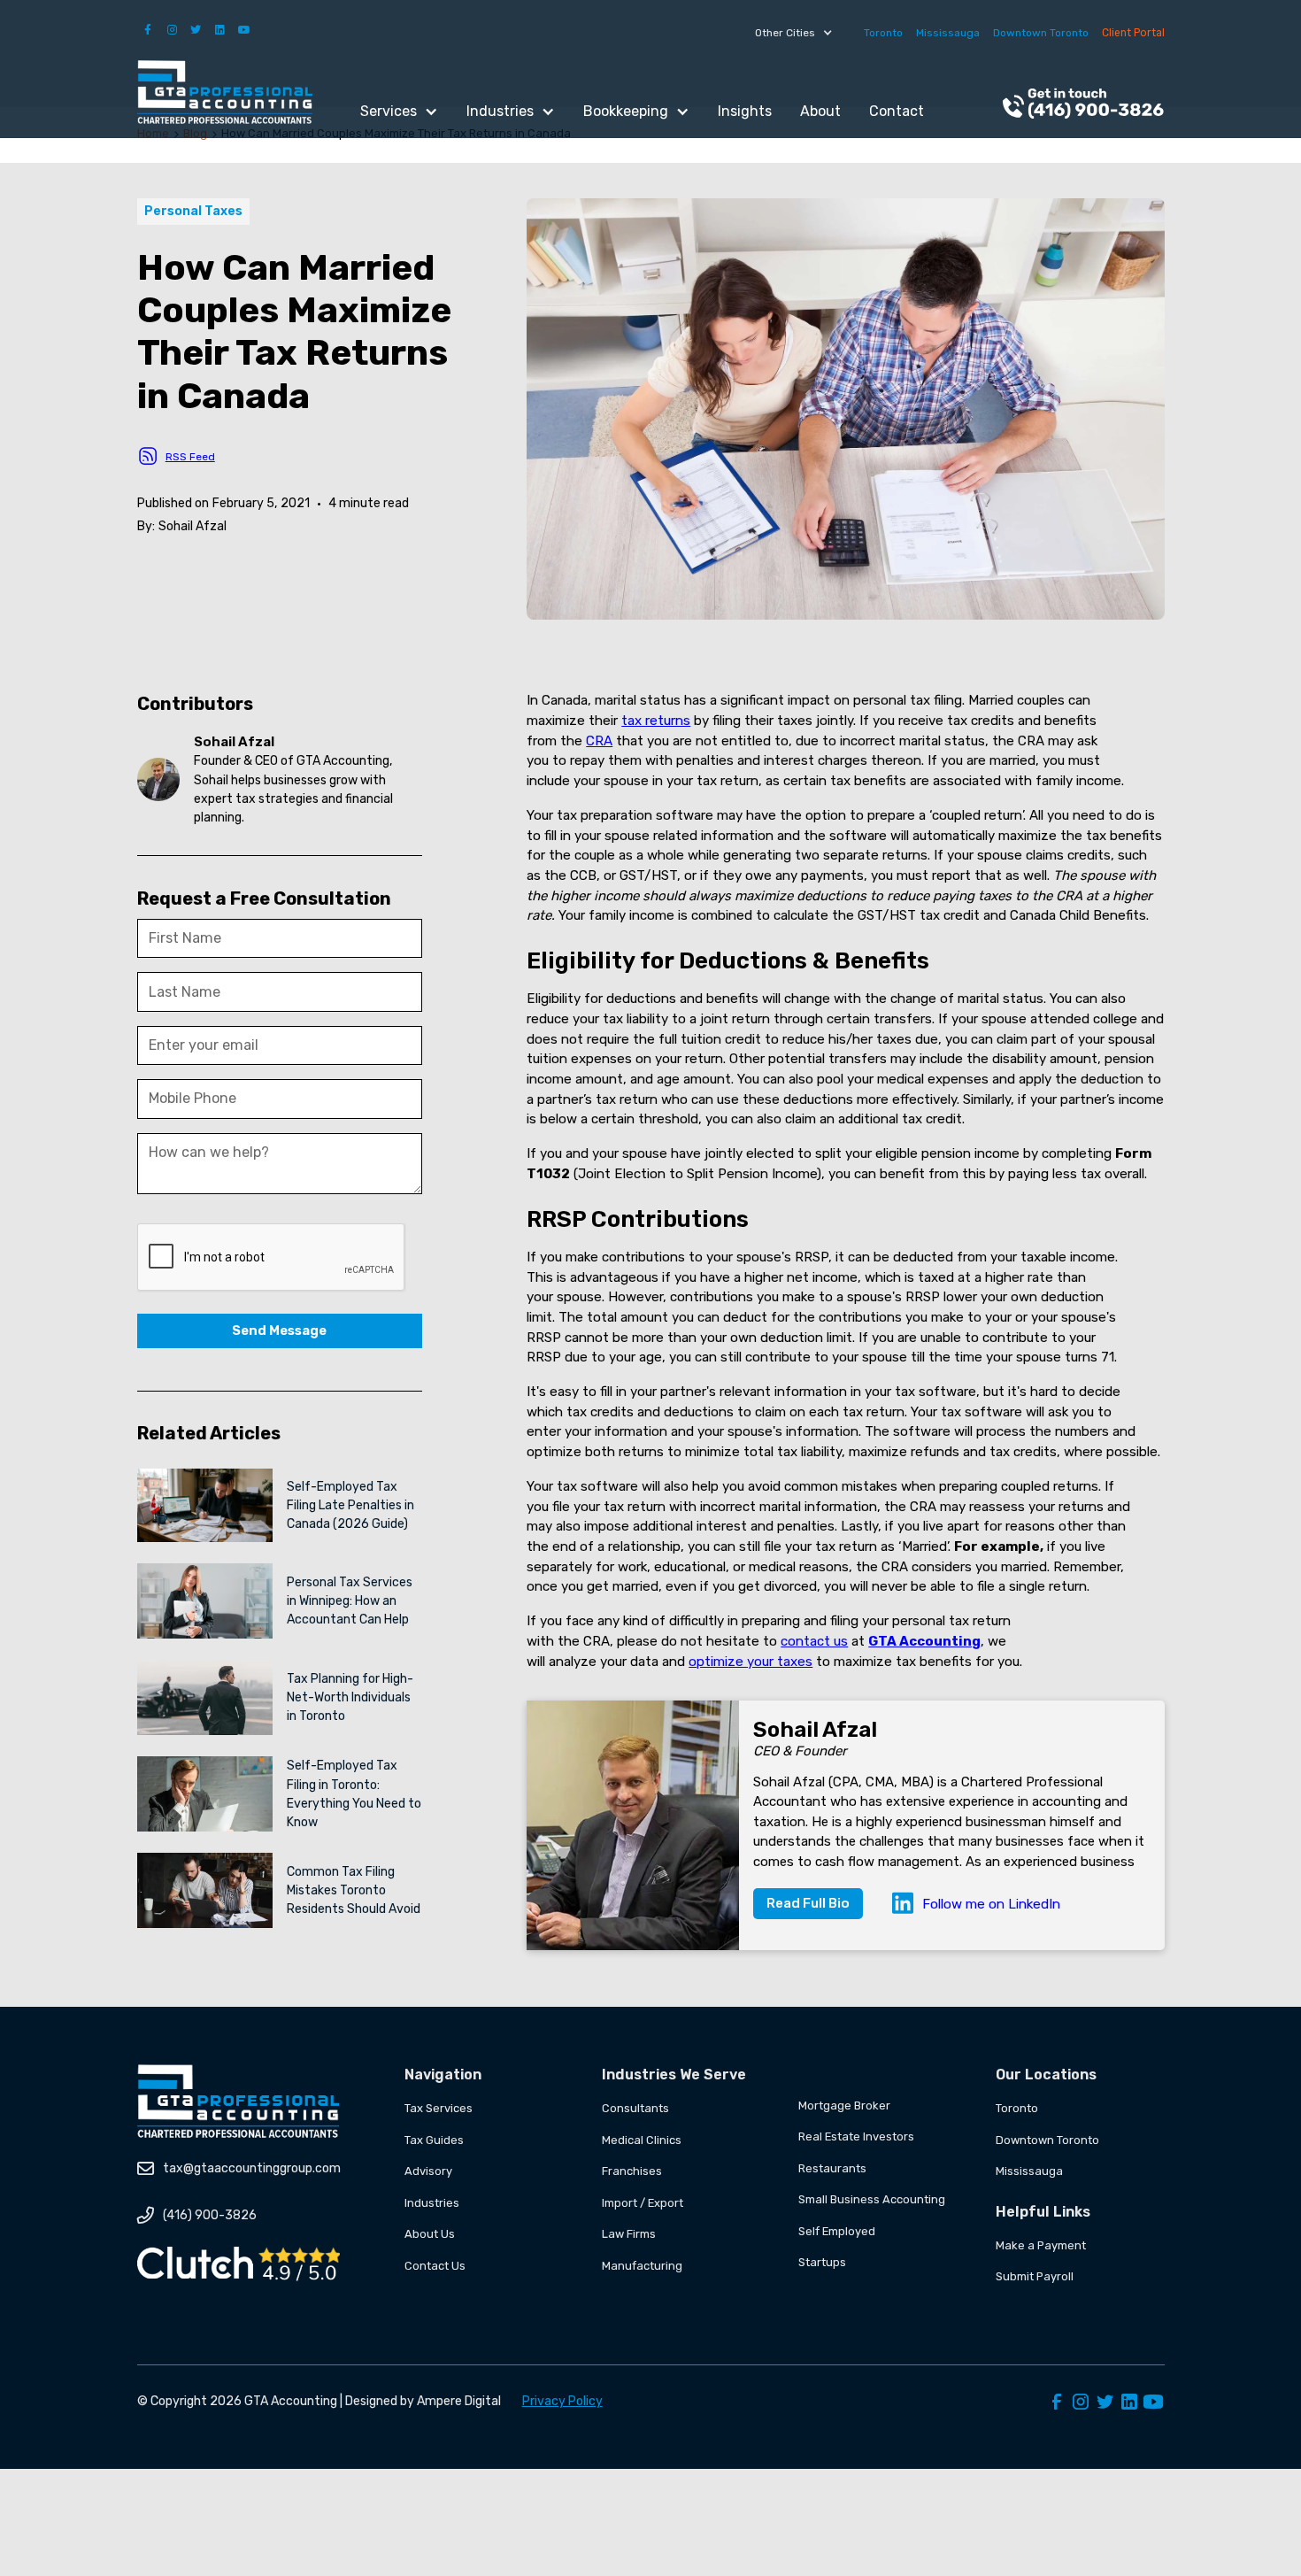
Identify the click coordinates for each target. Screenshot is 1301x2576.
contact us (814, 1641)
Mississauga (948, 33)
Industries (432, 2203)
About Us (430, 2234)
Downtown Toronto (1041, 33)
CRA (599, 741)
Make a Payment (1041, 2245)
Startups (822, 2262)
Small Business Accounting (872, 2199)
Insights (745, 111)
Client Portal (1133, 33)
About (820, 111)
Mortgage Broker (844, 2106)
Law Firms (629, 2234)
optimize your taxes (751, 1662)
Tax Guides (434, 2140)
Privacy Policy (562, 2401)
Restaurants (832, 2168)
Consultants (635, 2108)
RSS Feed (190, 457)
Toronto (883, 33)
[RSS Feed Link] (148, 456)
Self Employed (837, 2231)
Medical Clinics (642, 2140)
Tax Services (439, 2108)
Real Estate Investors (856, 2136)
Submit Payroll (1035, 2276)
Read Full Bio (808, 1903)
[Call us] (1083, 105)
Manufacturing (642, 2266)
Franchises (632, 2171)
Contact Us (435, 2266)
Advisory (428, 2171)
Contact (897, 111)
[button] (794, 33)
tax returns (656, 721)
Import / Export (643, 2203)
